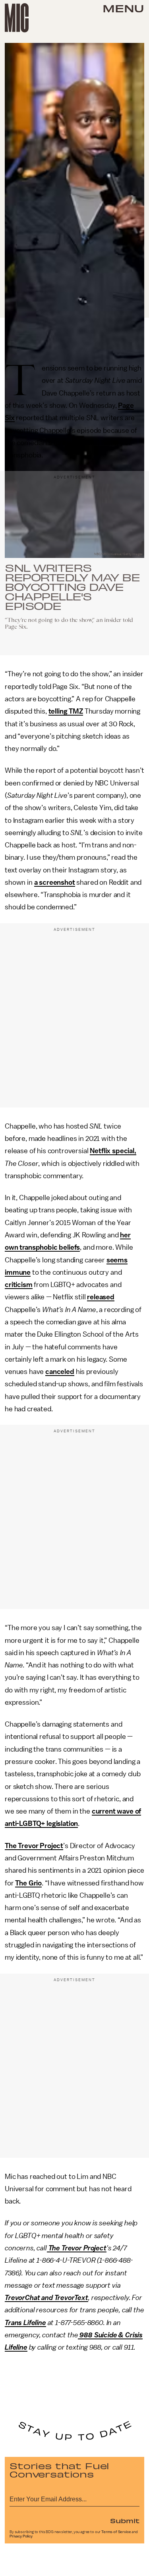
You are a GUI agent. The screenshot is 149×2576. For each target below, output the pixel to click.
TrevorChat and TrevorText (46, 2298)
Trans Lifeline (25, 2323)
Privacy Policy (21, 2536)
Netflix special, (113, 1151)
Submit (125, 2520)
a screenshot (55, 882)
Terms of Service (116, 2532)
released (101, 1297)
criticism (19, 1285)
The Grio (28, 1883)
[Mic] (17, 18)
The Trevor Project (34, 1846)
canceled (60, 1372)
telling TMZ (66, 711)
